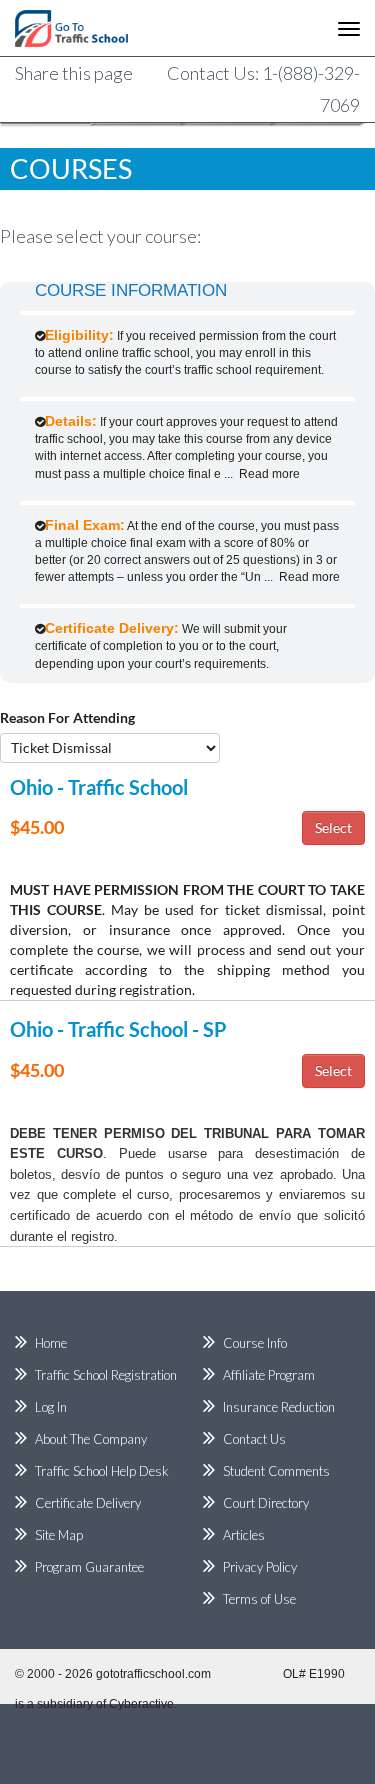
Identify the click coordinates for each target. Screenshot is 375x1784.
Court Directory (266, 1503)
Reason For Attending (67, 717)
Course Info (255, 1343)
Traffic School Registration (106, 1375)
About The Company (91, 1439)
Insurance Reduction (279, 1407)
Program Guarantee (89, 1567)
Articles (244, 1535)
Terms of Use (259, 1599)
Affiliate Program (269, 1375)
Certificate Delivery (88, 1503)
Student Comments (276, 1471)
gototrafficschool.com (153, 1674)
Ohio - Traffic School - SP (118, 1029)
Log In (51, 1407)
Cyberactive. (143, 1704)
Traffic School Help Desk (102, 1471)
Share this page (74, 73)
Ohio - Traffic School (99, 787)
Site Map (59, 1535)
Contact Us (254, 1439)
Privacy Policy (260, 1567)
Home (51, 1343)
